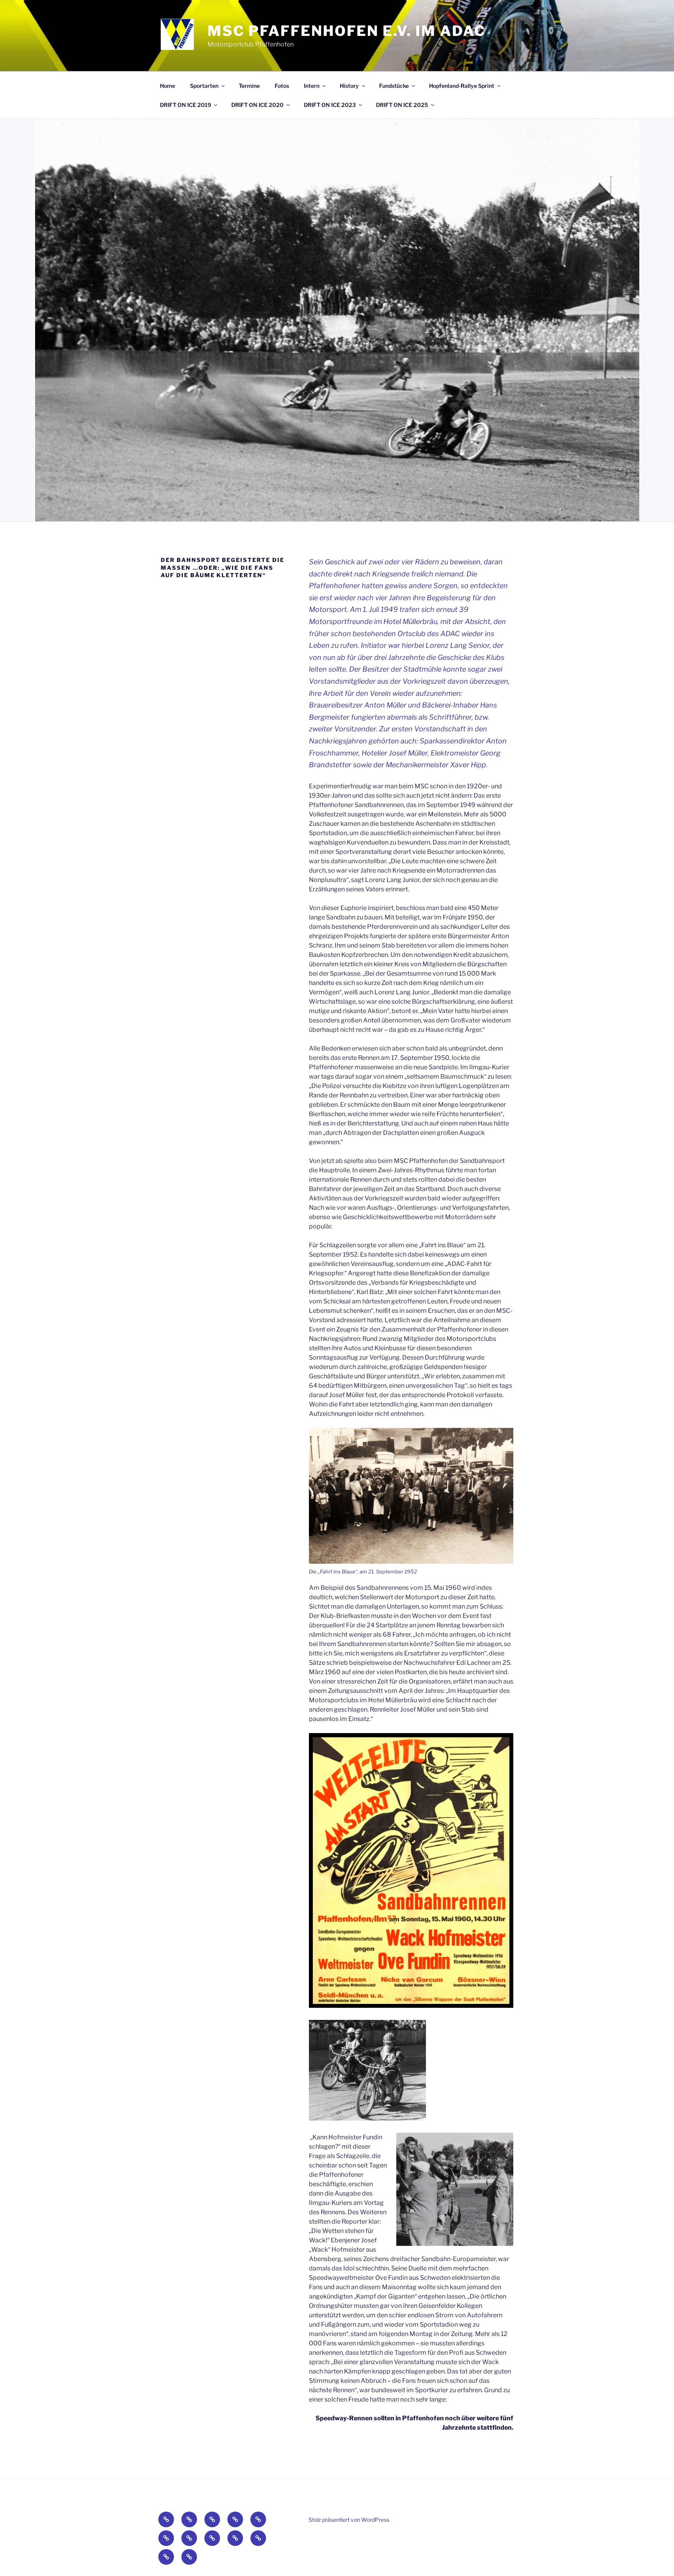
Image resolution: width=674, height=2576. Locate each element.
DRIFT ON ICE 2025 (402, 105)
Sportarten (204, 86)
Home (168, 86)
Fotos (282, 86)
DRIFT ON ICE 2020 (257, 105)
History (349, 86)
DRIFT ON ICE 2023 (330, 105)
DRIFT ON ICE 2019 (185, 105)
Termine (249, 86)
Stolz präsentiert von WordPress (349, 2520)
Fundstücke (394, 86)
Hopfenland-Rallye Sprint (462, 86)
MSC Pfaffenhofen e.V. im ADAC (347, 31)
